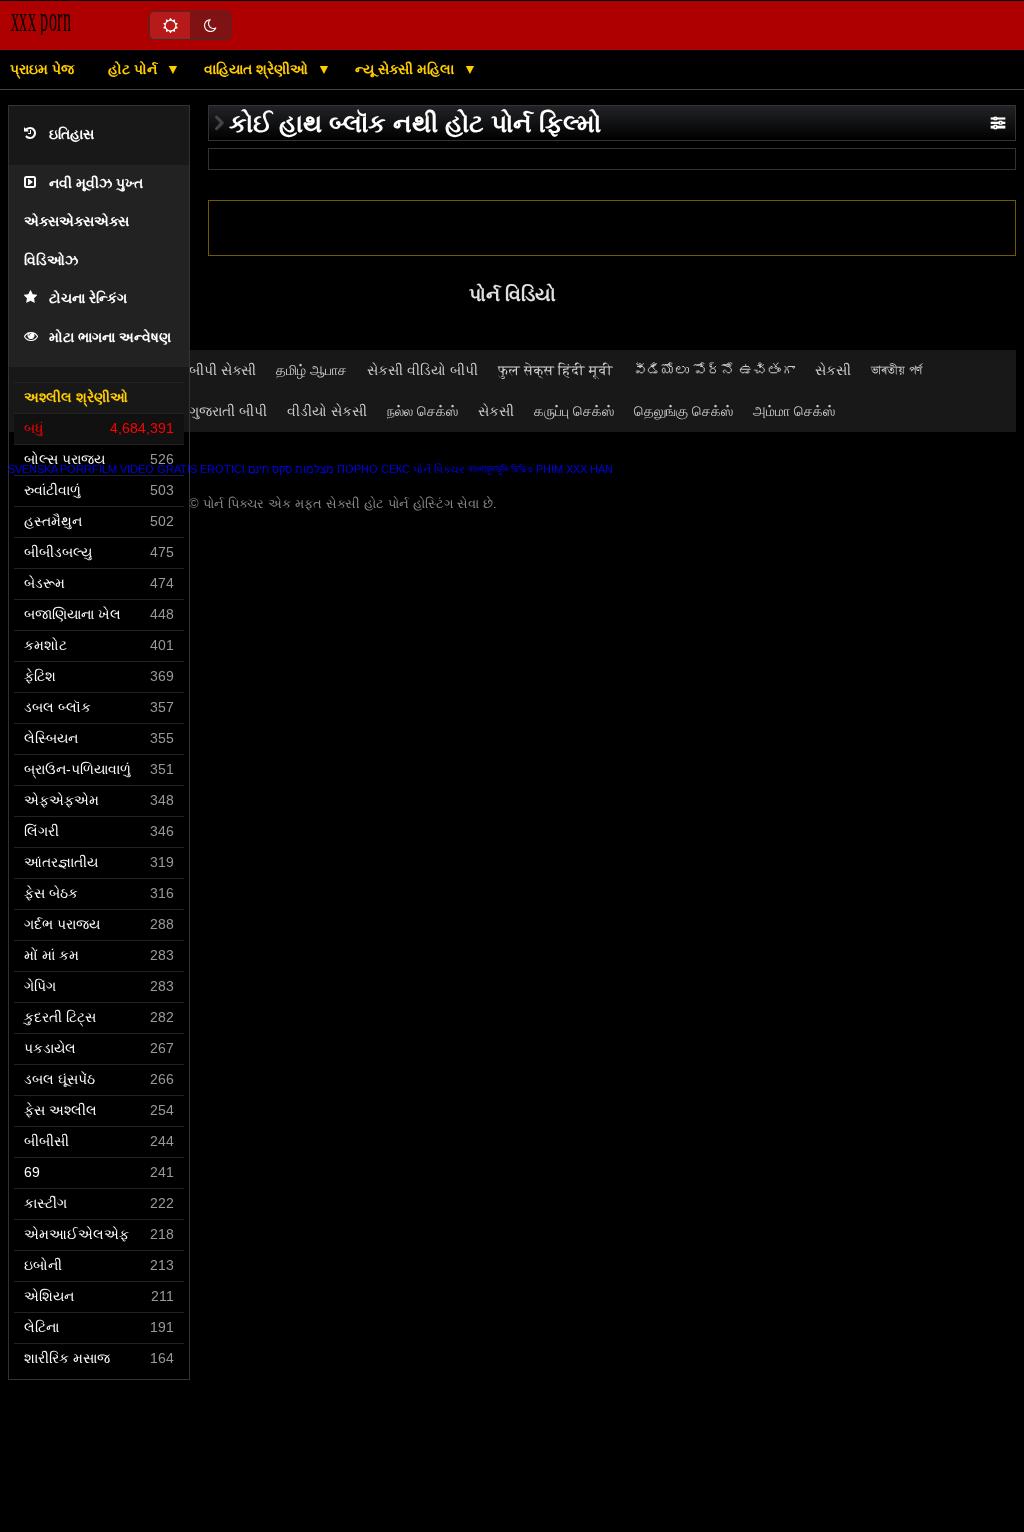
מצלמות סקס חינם (291, 469)
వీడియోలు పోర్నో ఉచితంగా (714, 370)
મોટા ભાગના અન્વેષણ (110, 337)
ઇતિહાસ (71, 134)
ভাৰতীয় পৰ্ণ (896, 370)
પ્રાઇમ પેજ (42, 69)
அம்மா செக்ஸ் (794, 411)
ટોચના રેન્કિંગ (88, 298)
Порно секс (373, 469)
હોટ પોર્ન (134, 69)
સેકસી (833, 370)
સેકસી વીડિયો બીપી (422, 370)
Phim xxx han (574, 469)
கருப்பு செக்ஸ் (574, 411)
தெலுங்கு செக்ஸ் (683, 411)
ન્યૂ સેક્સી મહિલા (406, 69)
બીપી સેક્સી (222, 370)
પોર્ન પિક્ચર (439, 469)
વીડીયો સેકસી (327, 411)
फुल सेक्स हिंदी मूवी (555, 370)
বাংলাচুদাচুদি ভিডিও (500, 469)
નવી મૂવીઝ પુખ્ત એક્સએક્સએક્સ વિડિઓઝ (83, 222)
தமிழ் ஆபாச (311, 370)
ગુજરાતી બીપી (228, 411)
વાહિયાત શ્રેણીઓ (258, 69)
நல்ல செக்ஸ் (422, 411)
